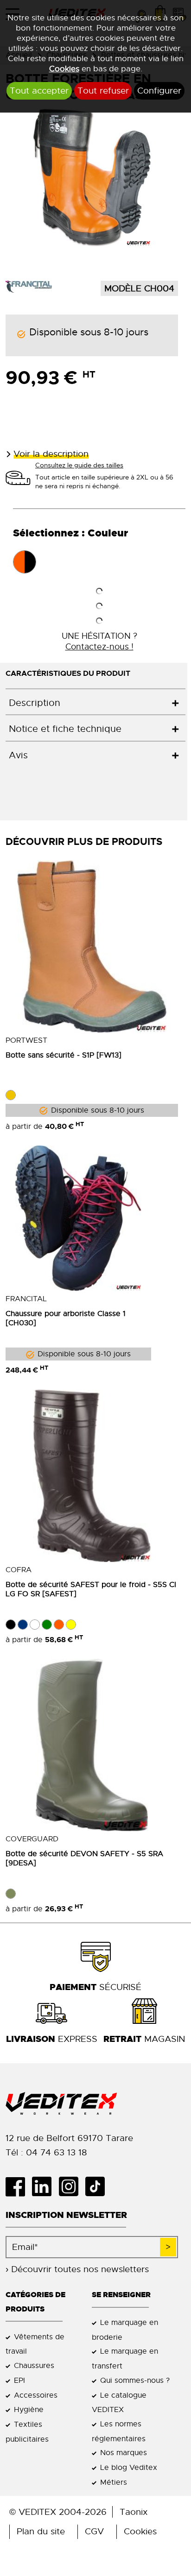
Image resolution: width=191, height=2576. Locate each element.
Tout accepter (39, 91)
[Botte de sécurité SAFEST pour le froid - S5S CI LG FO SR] (92, 1476)
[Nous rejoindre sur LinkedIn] (45, 2186)
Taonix (134, 2512)
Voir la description (51, 454)
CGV (94, 2531)
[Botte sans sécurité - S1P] (92, 946)
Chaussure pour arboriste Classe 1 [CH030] (66, 1318)
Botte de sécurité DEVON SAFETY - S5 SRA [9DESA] (84, 1858)
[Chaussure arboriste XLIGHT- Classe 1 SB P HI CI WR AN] (78, 1218)
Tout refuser (103, 91)
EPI (19, 2380)
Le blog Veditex (129, 2467)
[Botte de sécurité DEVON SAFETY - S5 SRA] (92, 1745)
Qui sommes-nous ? (135, 2380)
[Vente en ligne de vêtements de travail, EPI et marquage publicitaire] (92, 2104)
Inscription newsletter (66, 2215)
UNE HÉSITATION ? (99, 641)
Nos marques (124, 2453)
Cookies (64, 69)
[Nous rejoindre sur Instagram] (72, 2186)
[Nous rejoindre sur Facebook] (19, 2186)
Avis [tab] (18, 755)
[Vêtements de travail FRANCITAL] (29, 286)
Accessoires (36, 2395)
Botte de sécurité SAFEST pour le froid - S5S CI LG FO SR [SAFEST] (91, 1589)
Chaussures (34, 2365)
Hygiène (29, 2409)
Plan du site (41, 2531)
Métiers (114, 2482)
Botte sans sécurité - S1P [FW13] (64, 1055)
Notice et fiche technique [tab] (65, 729)
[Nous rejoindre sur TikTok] (99, 2186)
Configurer (159, 91)
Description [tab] (35, 703)
